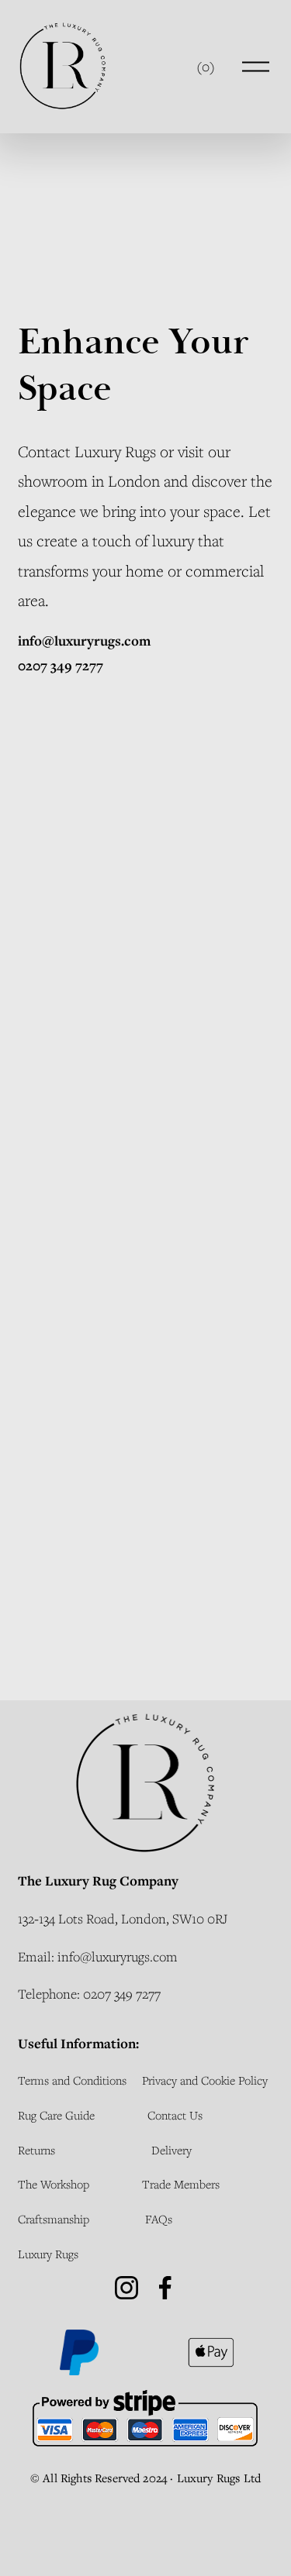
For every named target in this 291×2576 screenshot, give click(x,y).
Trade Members (181, 2184)
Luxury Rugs (115, 451)
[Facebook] (165, 2288)
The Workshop (54, 2184)
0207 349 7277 (122, 1994)
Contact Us (175, 2115)
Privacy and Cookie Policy (205, 2080)
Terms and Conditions (72, 2080)
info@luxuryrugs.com (118, 1956)
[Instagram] (126, 2288)
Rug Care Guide (56, 2115)
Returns (36, 2150)
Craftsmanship (54, 2219)
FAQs (159, 2219)
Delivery (171, 2150)
